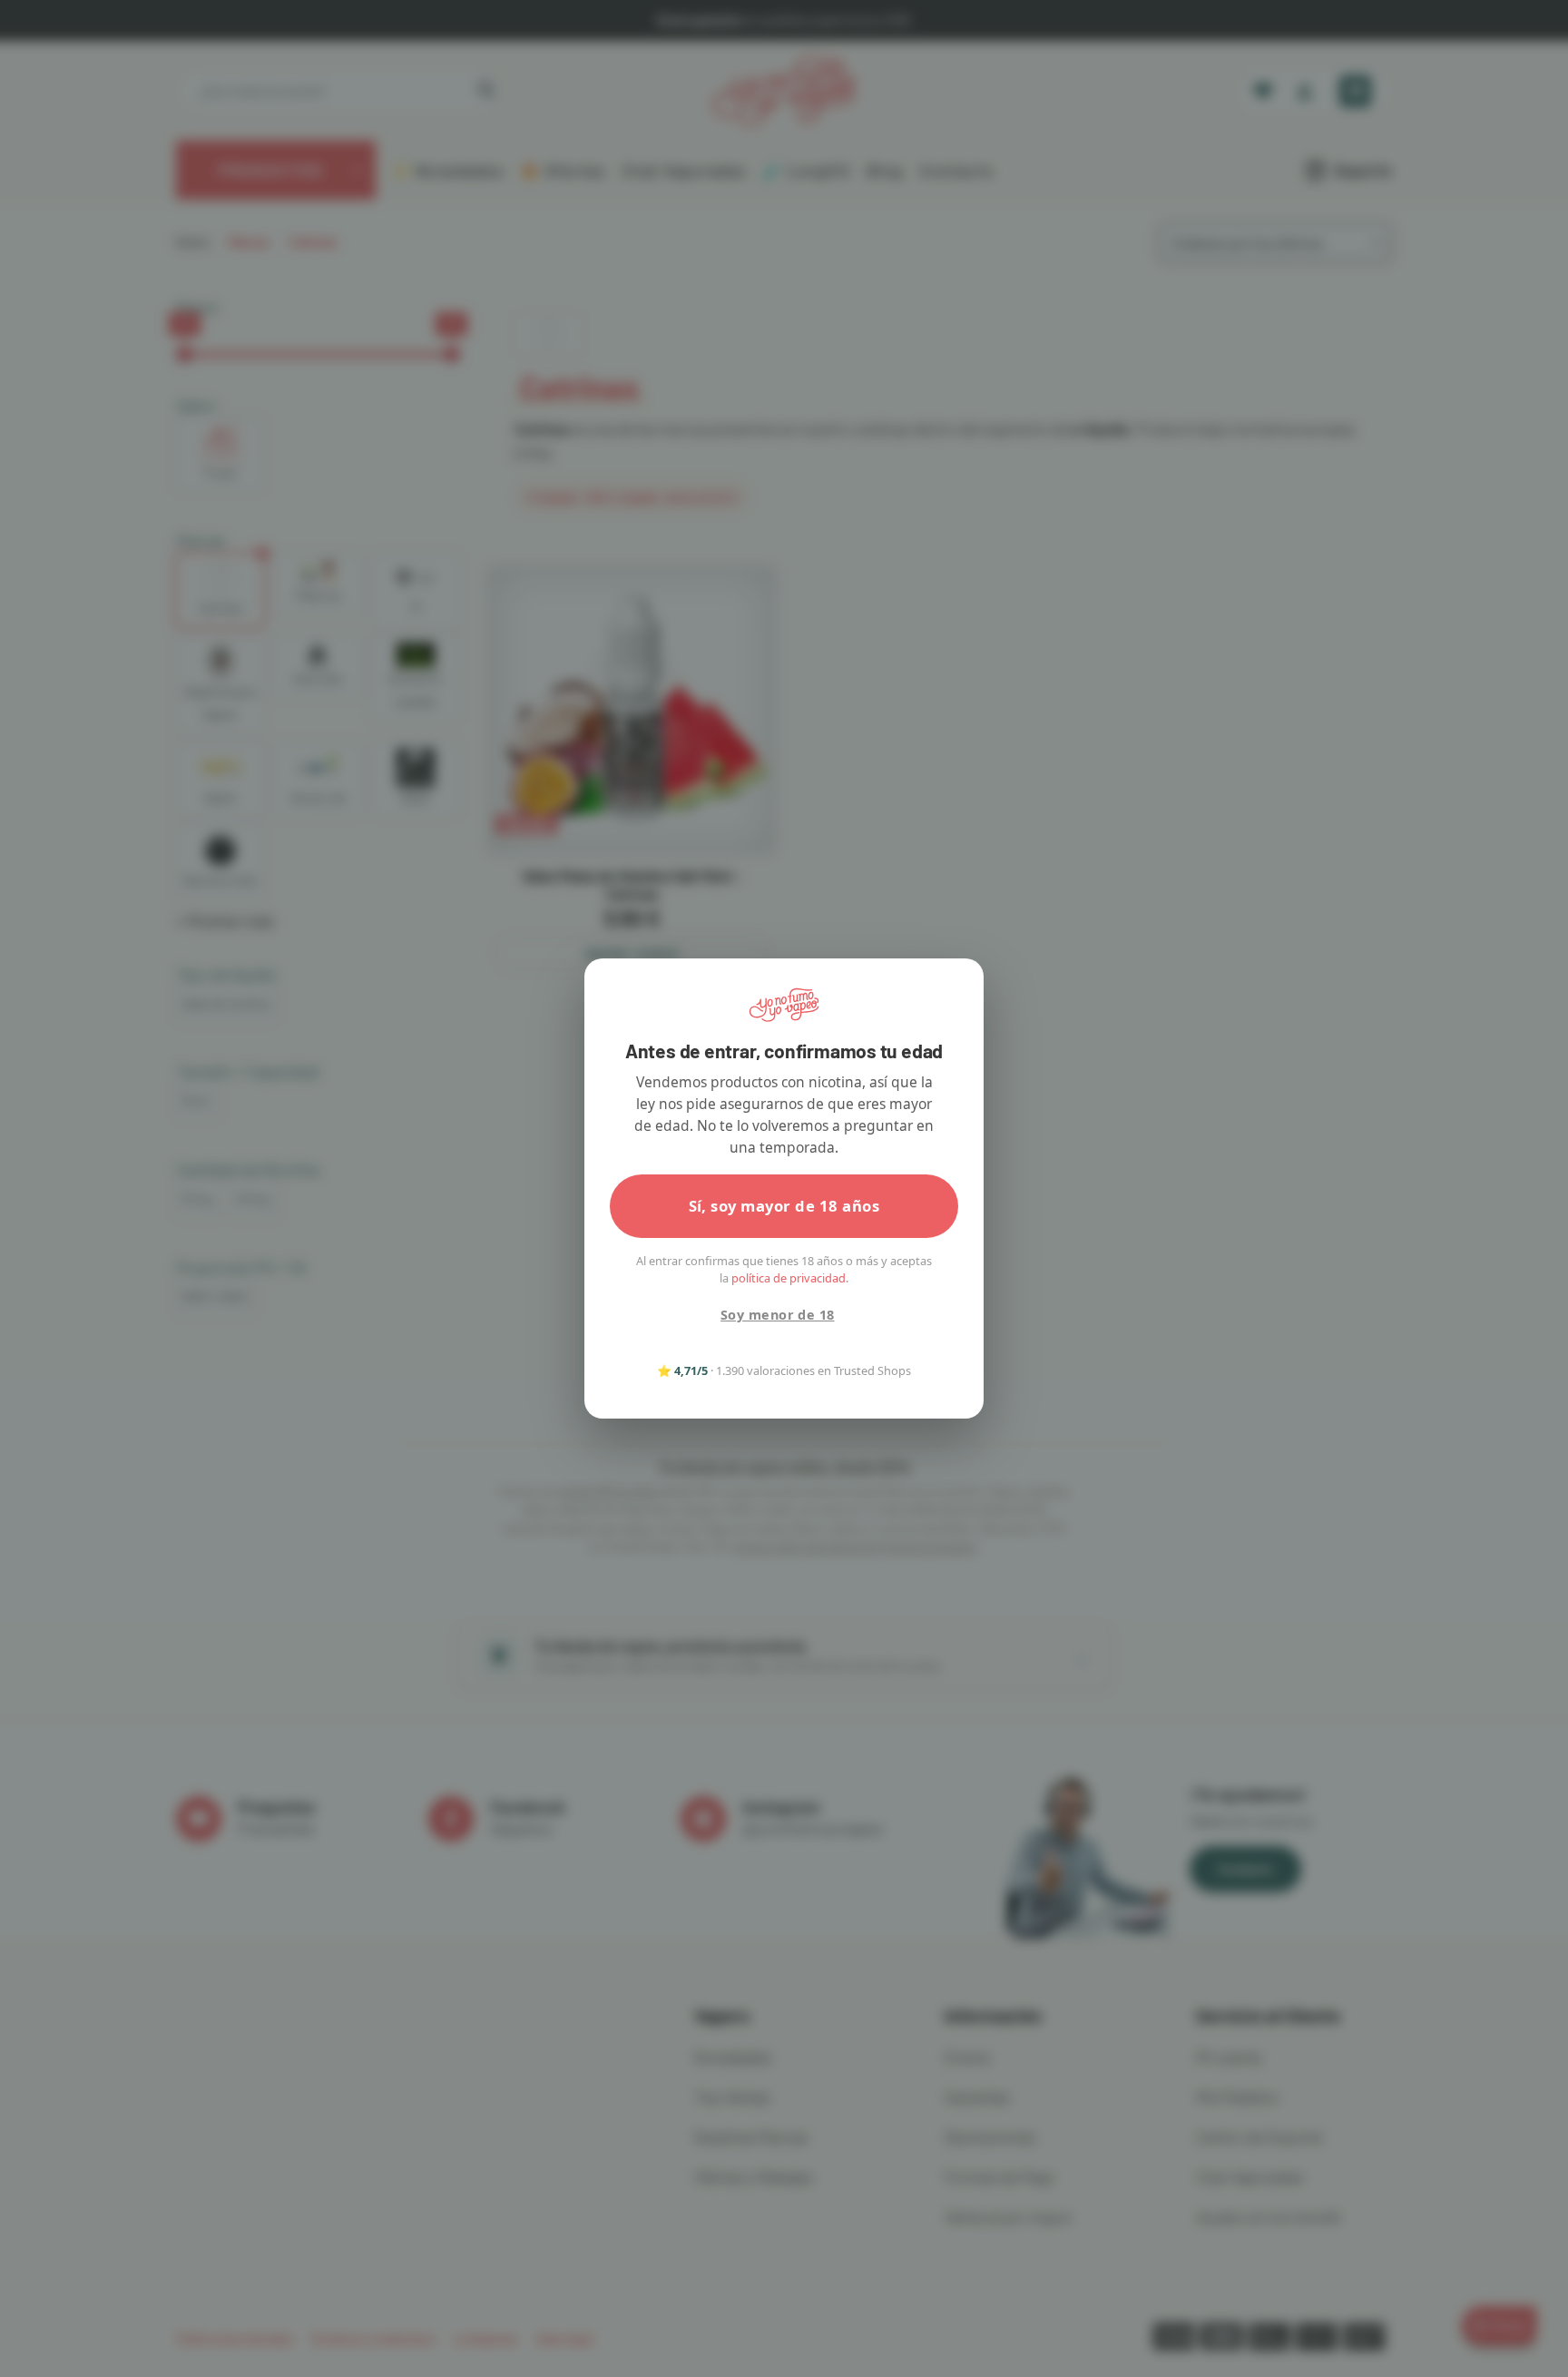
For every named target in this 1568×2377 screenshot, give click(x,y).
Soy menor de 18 (777, 1315)
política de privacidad (789, 1278)
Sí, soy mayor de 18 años (784, 1206)
